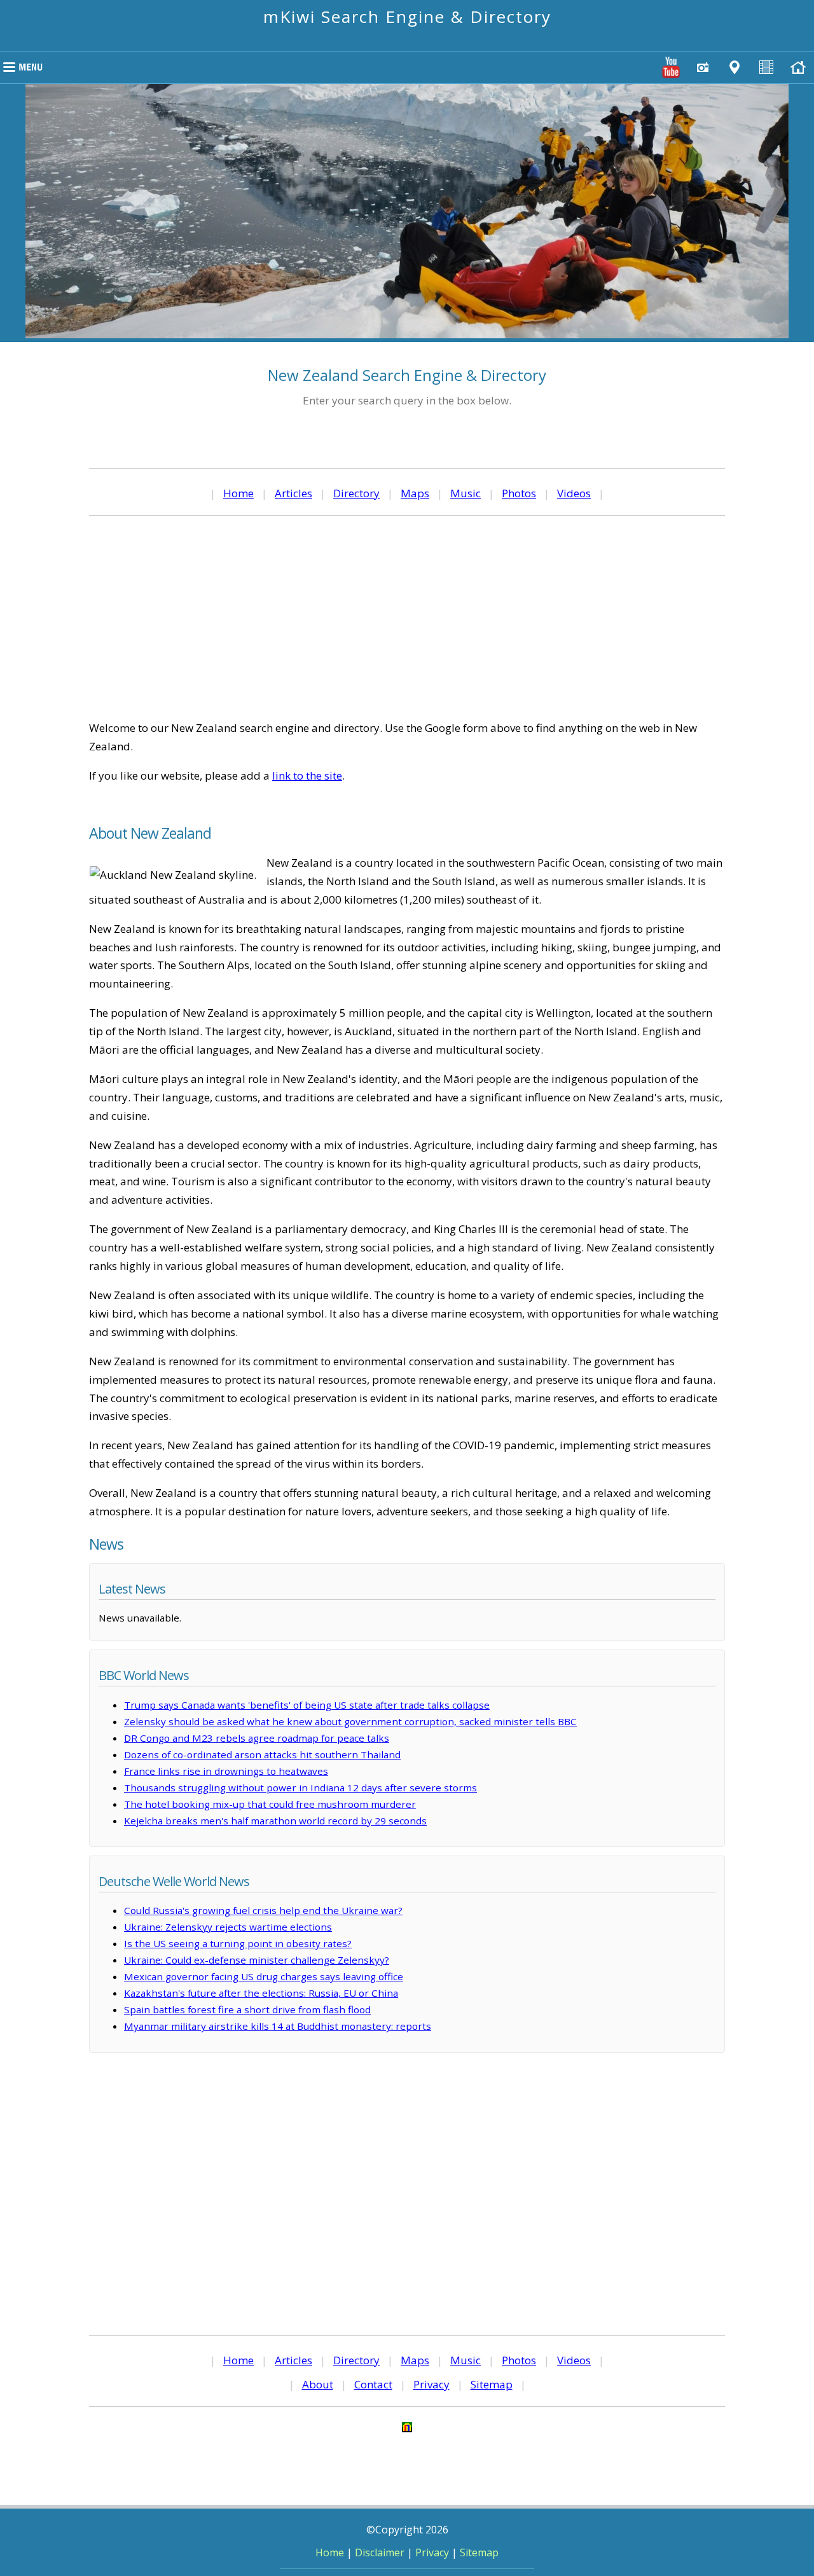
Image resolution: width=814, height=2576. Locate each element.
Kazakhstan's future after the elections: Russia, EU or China (261, 1993)
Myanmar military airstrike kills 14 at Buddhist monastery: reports (278, 2026)
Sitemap (492, 2384)
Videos (574, 493)
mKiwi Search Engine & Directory (407, 17)
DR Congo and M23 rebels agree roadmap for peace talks (257, 1738)
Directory (356, 493)
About (318, 2384)
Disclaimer (380, 2552)
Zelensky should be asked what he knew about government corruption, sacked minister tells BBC (350, 1721)
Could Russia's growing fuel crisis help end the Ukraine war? (263, 1910)
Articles (293, 493)
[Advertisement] (407, 617)
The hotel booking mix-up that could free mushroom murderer (270, 1804)
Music (466, 493)
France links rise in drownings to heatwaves (226, 1771)
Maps (415, 493)
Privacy (431, 2384)
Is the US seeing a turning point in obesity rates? (238, 1943)
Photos (519, 493)
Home (238, 493)
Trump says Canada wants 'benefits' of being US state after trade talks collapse (307, 1705)
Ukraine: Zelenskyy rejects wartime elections (228, 1927)
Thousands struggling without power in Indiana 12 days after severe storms (300, 1787)
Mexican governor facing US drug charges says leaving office (264, 1976)
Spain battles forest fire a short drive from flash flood (247, 2009)
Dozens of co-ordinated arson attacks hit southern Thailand (262, 1754)
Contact (373, 2384)
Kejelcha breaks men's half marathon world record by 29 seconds (275, 1821)
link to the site (307, 775)
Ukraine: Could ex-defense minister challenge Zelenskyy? (257, 1960)
